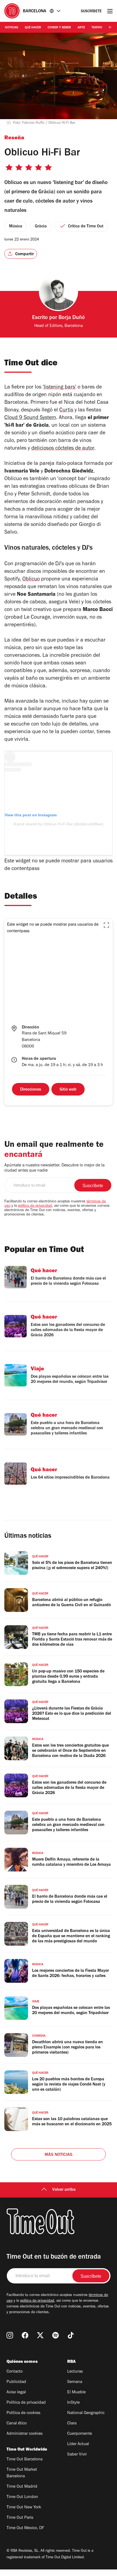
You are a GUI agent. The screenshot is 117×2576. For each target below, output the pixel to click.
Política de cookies (23, 2413)
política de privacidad (35, 1206)
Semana (75, 2382)
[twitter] (40, 2335)
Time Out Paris (20, 2518)
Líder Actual (78, 2444)
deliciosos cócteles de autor (63, 449)
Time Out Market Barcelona (22, 2473)
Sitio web (68, 1090)
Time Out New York (24, 2508)
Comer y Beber (59, 28)
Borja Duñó (72, 318)
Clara (72, 2424)
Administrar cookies (24, 2434)
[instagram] (10, 2335)
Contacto (15, 2372)
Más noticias (59, 2155)
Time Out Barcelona (24, 2460)
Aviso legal (16, 2393)
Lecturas (75, 2372)
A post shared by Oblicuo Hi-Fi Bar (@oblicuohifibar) (59, 824)
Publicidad (16, 2382)
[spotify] (56, 2335)
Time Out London (22, 2497)
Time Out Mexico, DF (25, 2528)
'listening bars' (59, 388)
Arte (81, 28)
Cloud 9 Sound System (30, 418)
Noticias (12, 28)
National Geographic (86, 2413)
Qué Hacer (33, 28)
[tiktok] (71, 2335)
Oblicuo (31, 580)
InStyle (73, 2403)
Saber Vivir (77, 2455)
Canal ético (17, 2424)
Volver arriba (64, 2190)
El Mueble (76, 2393)
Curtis (66, 411)
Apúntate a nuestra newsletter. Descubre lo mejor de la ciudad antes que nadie (54, 1168)
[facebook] (25, 2335)
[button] (106, 925)
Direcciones (31, 1090)
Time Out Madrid (22, 2487)
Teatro (97, 28)
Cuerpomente (80, 2434)
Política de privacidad (26, 2403)
